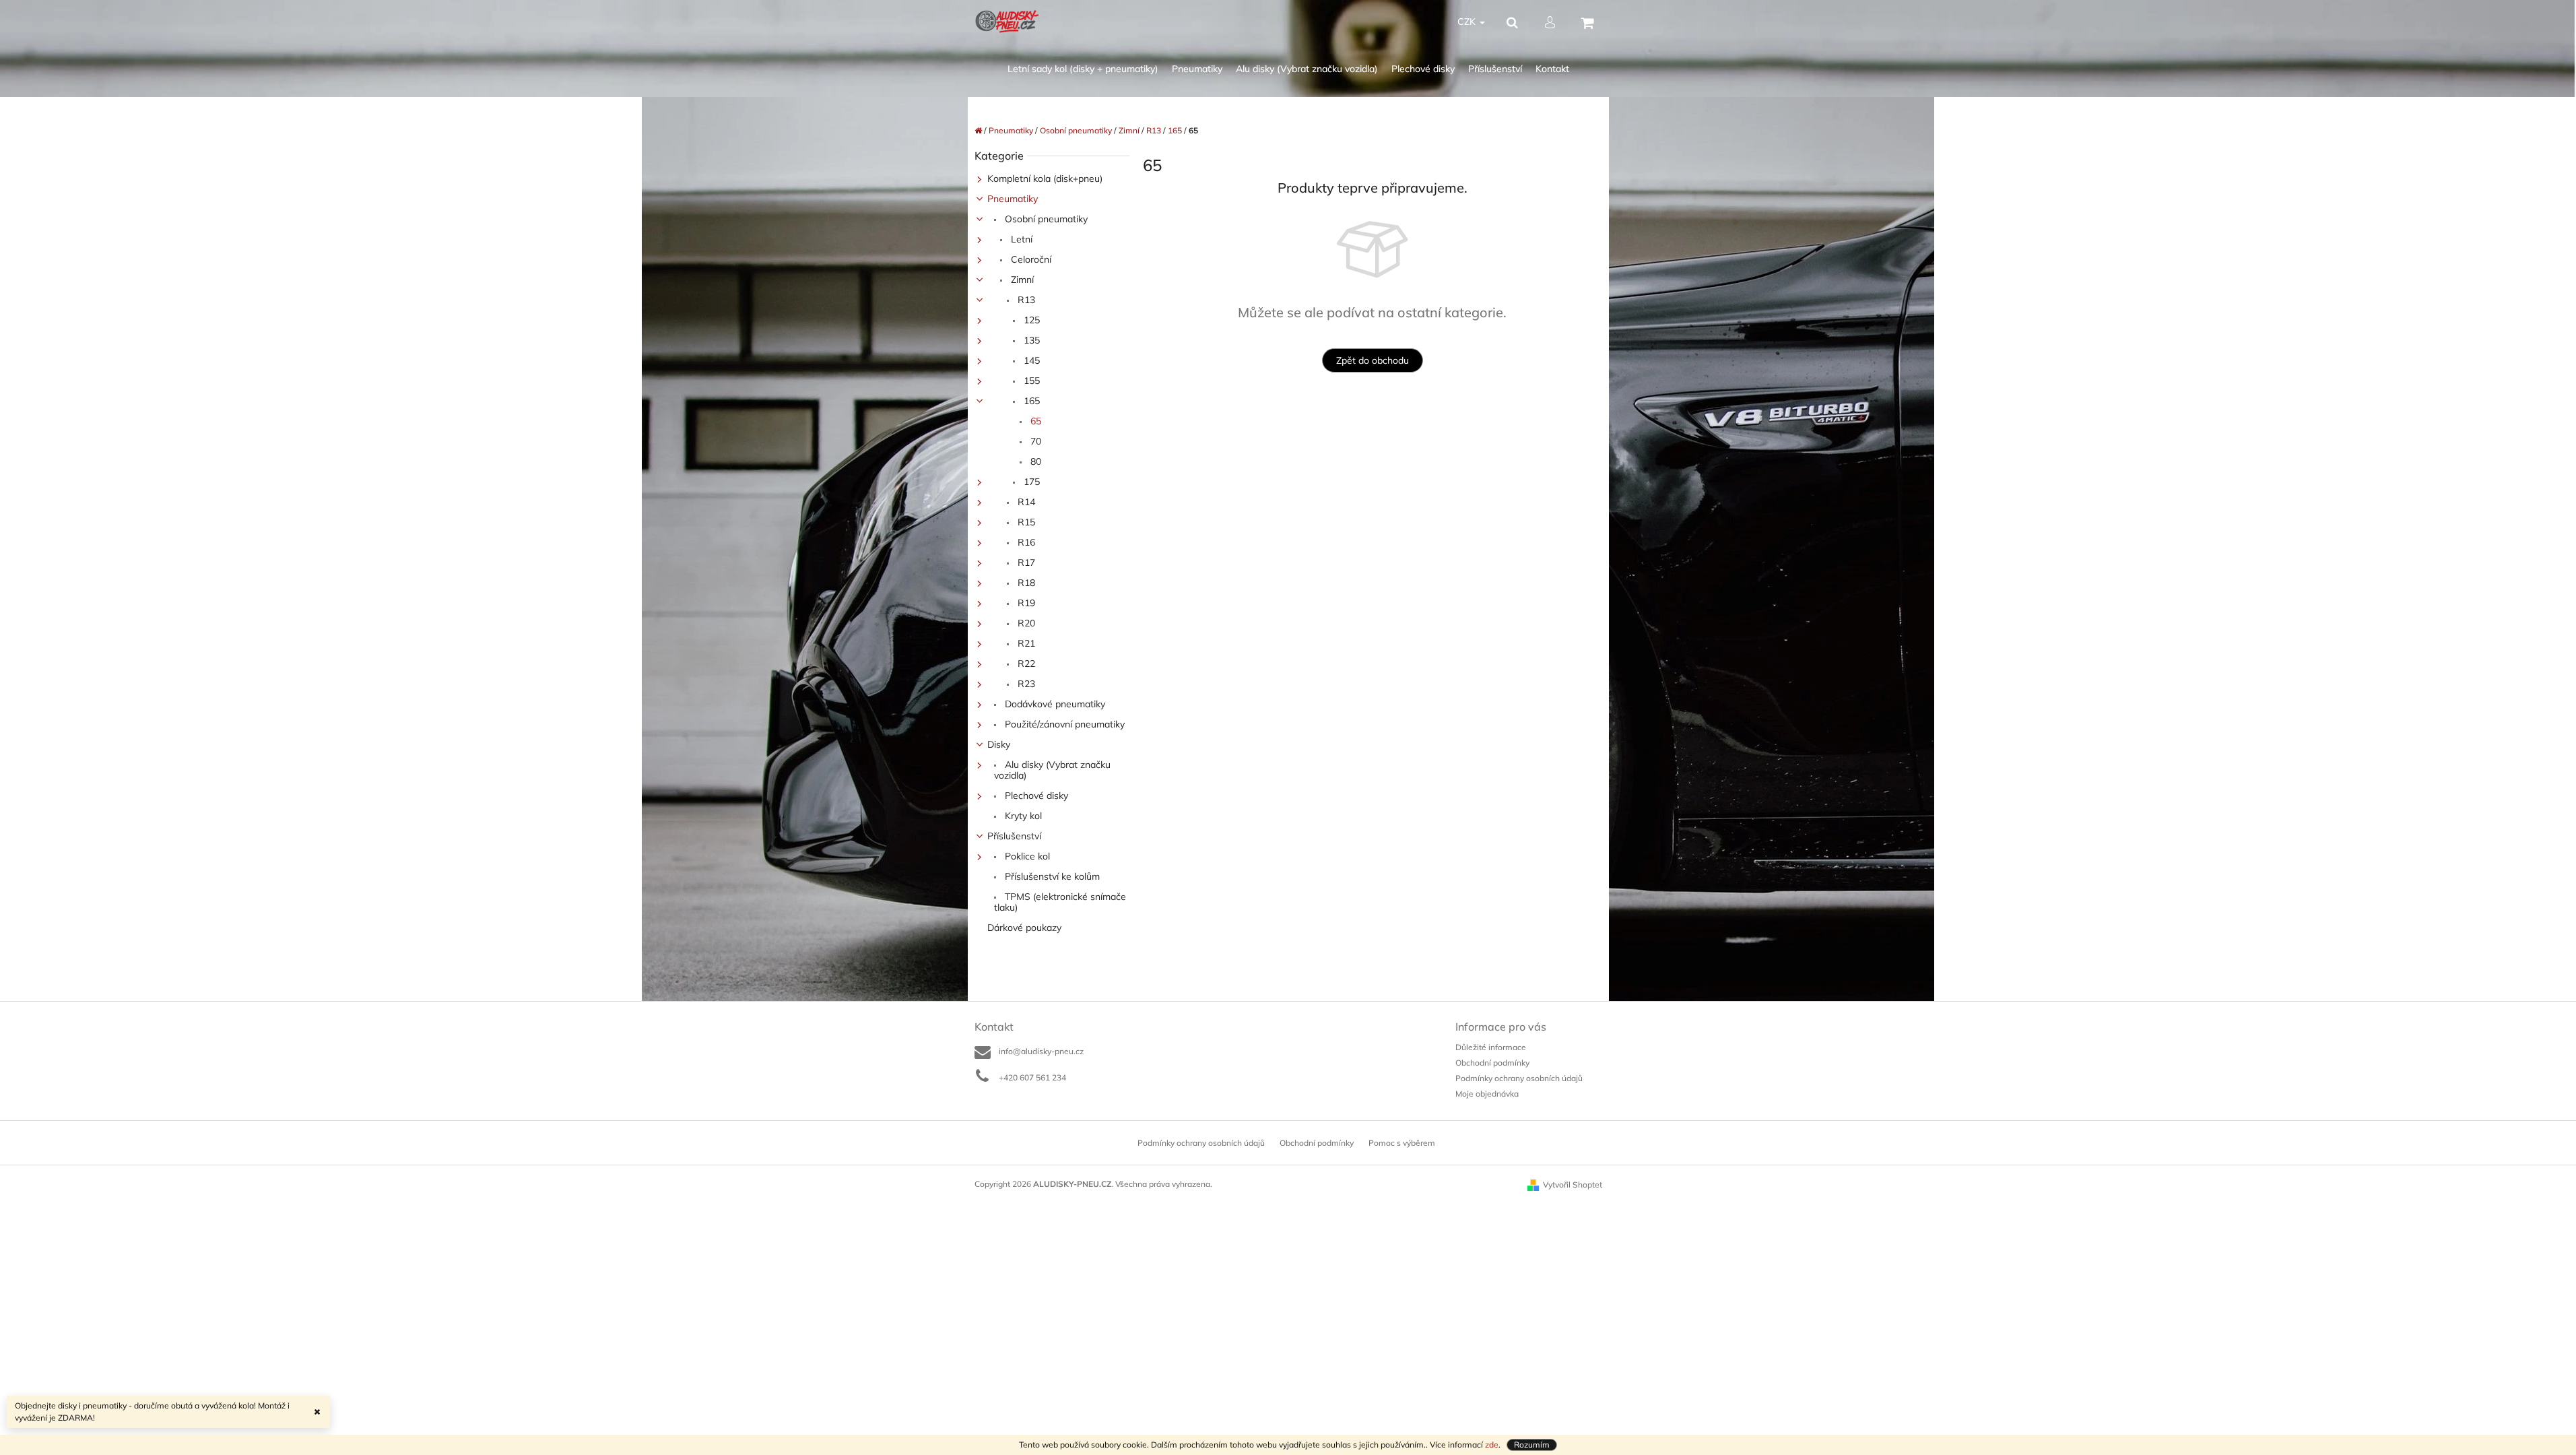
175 (1030, 482)
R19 (1025, 603)
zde (1492, 1445)
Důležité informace (1491, 1047)
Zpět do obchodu (1373, 360)
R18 (1025, 583)
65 (1034, 421)
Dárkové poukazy (1024, 928)
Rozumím (1532, 1445)
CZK (1468, 22)
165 (1030, 401)
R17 (1025, 562)
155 (1030, 381)
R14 (1025, 502)
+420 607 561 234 (1032, 1077)
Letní (1020, 239)
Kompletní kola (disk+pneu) (1045, 179)
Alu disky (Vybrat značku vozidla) (1052, 770)
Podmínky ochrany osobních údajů (1519, 1078)
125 (1030, 320)
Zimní (1021, 280)
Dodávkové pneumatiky (1054, 704)
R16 (1025, 542)
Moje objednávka (1487, 1094)
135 (1030, 340)
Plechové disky (1035, 796)
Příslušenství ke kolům (1051, 876)
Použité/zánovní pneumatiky (1063, 724)
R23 (1025, 684)
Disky (999, 744)
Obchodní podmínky (1492, 1063)
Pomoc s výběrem (1402, 1143)
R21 (1025, 643)
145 (1030, 360)
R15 (1025, 522)
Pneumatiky (1013, 199)
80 (1034, 461)
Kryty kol (1022, 816)
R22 (1025, 664)
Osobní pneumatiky (1045, 219)
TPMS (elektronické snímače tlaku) (1060, 902)
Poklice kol (1026, 856)
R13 (1025, 300)
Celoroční (1030, 259)
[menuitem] (1083, 69)
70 (1034, 441)
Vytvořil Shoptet (1573, 1185)
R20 (1025, 623)
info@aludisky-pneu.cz (1041, 1051)
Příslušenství (1014, 836)
